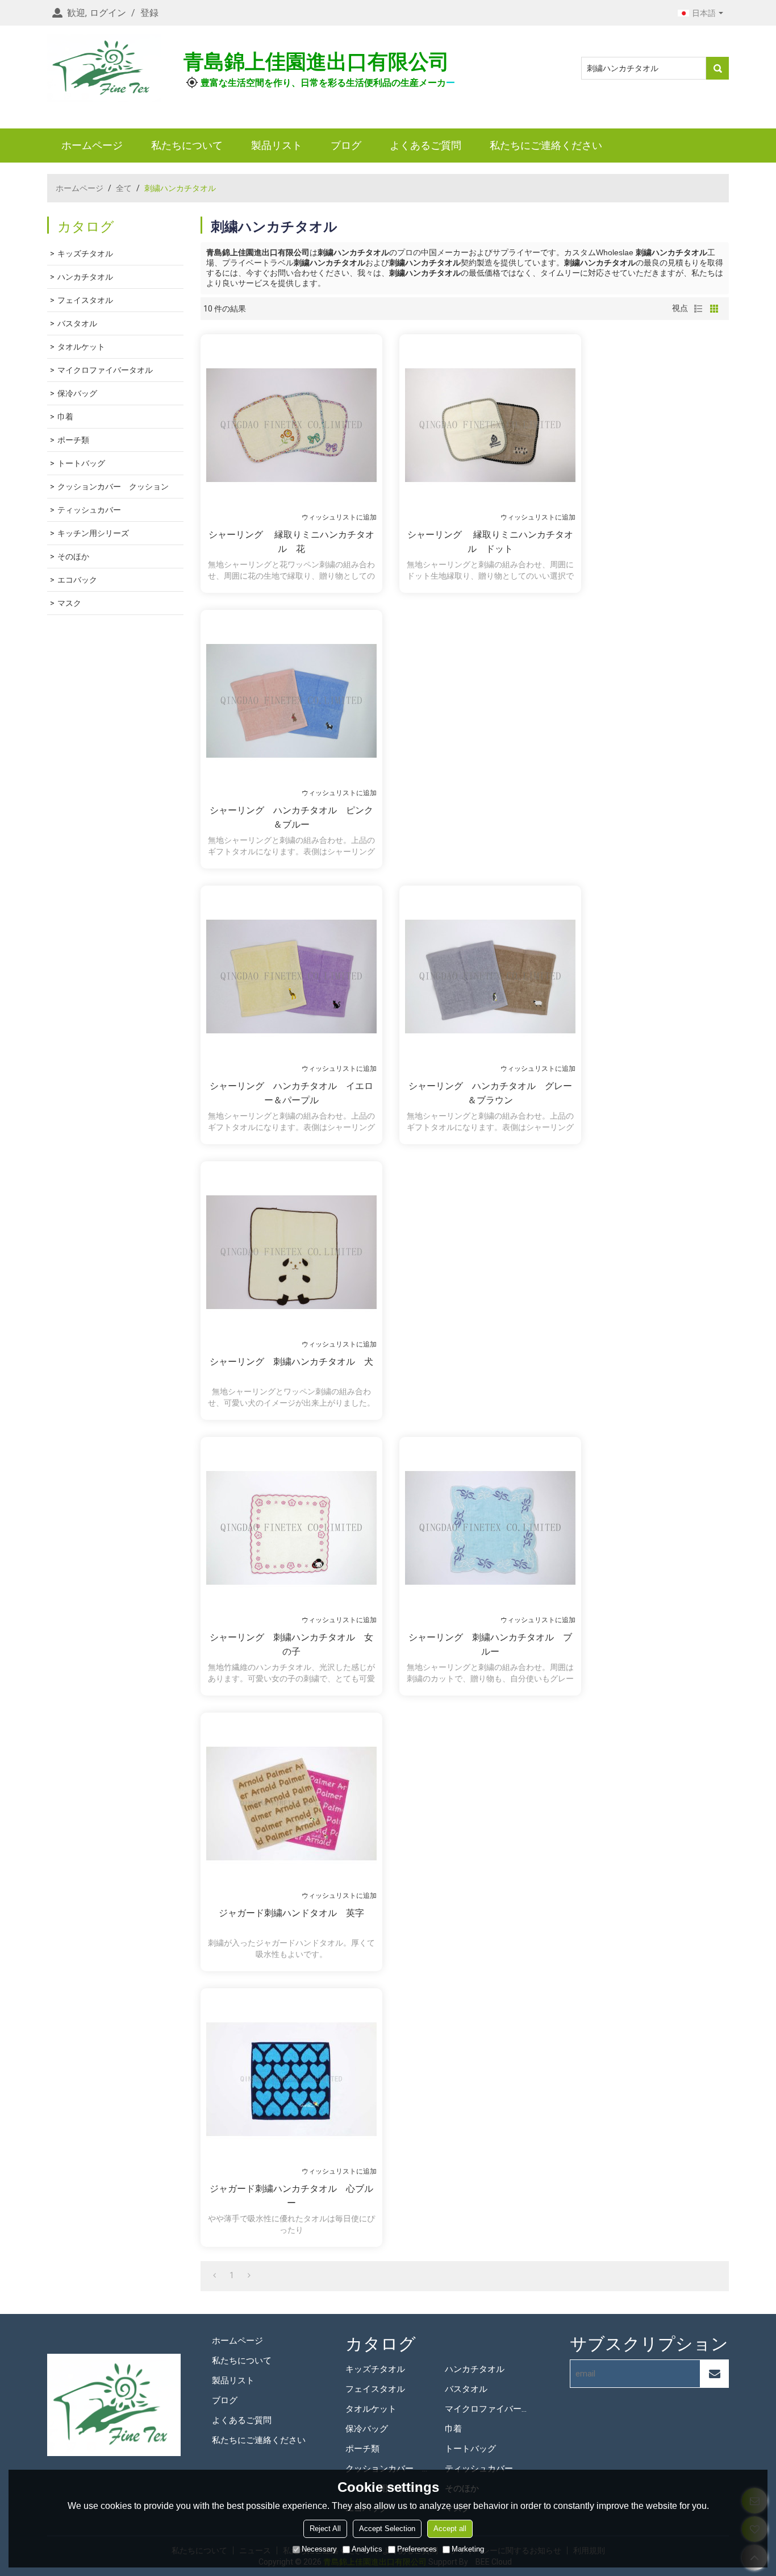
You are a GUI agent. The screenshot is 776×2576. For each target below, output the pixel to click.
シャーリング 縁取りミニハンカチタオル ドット (490, 542)
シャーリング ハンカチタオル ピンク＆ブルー (291, 817)
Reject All (325, 2529)
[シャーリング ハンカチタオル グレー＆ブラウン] (490, 977)
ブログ (346, 145)
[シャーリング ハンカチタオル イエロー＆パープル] (291, 977)
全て (124, 188)
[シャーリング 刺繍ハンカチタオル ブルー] (490, 1528)
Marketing (468, 2549)
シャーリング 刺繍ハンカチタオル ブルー (490, 1644)
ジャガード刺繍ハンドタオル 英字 (291, 1913)
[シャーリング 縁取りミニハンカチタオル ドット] (490, 425)
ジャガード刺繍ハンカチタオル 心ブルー (291, 2196)
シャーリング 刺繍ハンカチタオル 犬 (291, 1362)
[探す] (717, 68)
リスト (698, 309)
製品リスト (277, 145)
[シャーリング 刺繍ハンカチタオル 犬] (291, 1252)
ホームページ (92, 145)
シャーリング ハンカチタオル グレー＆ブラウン (490, 1093)
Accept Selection (387, 2529)
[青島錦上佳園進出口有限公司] (104, 68)
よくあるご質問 (425, 145)
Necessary (319, 2549)
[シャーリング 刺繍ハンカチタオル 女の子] (291, 1528)
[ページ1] (214, 2275)
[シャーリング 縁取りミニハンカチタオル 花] (291, 425)
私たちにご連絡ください (546, 145)
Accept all (450, 2529)
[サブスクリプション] (715, 2374)
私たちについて (187, 145)
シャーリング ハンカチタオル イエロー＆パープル (291, 1093)
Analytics (367, 2549)
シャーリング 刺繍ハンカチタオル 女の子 (291, 1644)
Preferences (417, 2549)
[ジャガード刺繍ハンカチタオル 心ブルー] (291, 2079)
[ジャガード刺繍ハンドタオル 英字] (291, 1804)
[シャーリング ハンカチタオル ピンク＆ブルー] (291, 701)
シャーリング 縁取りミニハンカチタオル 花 (291, 542)
